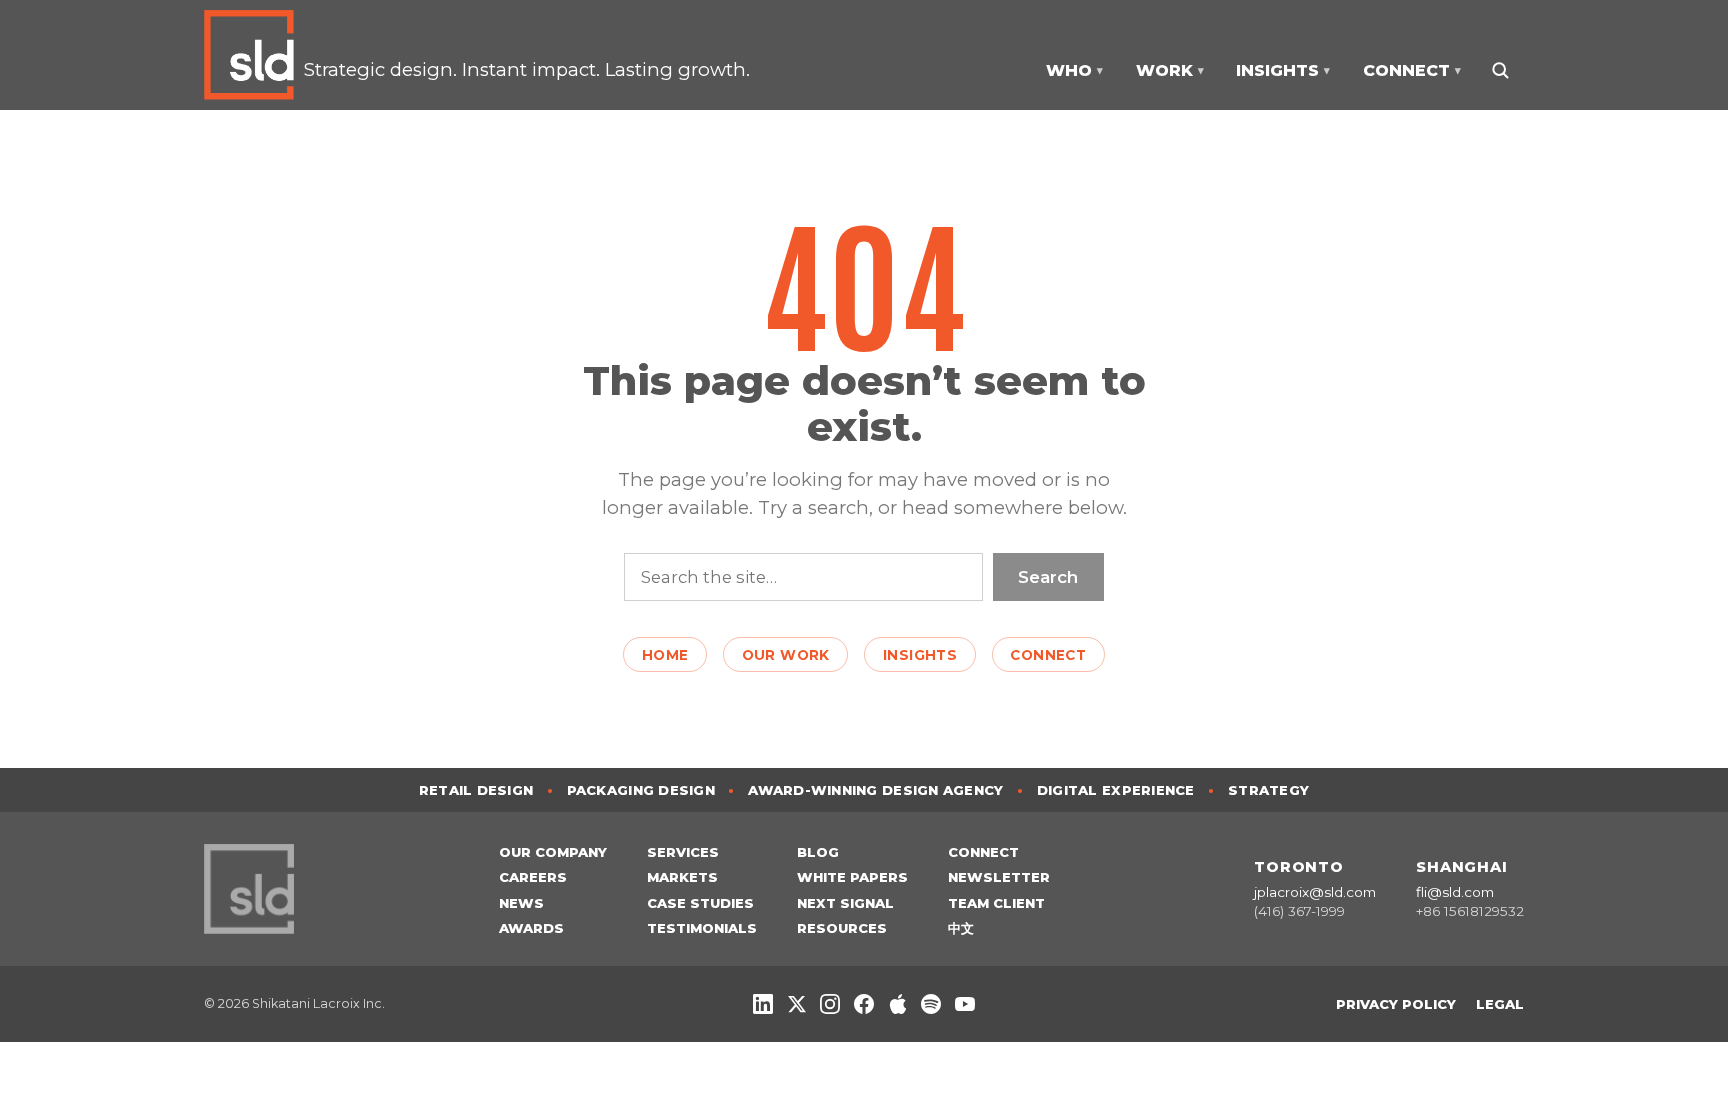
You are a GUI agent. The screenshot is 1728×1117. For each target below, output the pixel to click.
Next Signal (845, 903)
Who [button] (1074, 70)
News (521, 903)
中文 (961, 928)
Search (1048, 577)
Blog (818, 852)
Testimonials (702, 928)
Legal (1500, 1004)
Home (665, 655)
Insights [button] (1283, 70)
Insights (920, 655)
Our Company (553, 852)
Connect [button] (1412, 70)
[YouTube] (965, 1004)
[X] (797, 1004)
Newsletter (999, 877)
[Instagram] (830, 1004)
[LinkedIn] (763, 1004)
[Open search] (1499, 70)
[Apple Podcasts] (898, 1004)
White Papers (852, 877)
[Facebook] (864, 1004)
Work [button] (1170, 70)
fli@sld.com (1455, 892)
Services (683, 852)
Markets (682, 877)
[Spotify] (931, 1004)
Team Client (996, 903)
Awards (531, 928)
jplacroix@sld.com (1315, 892)
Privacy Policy (1396, 1004)
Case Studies (700, 903)
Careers (533, 877)
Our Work (786, 655)
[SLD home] (254, 55)
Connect (1048, 655)
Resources (842, 928)
